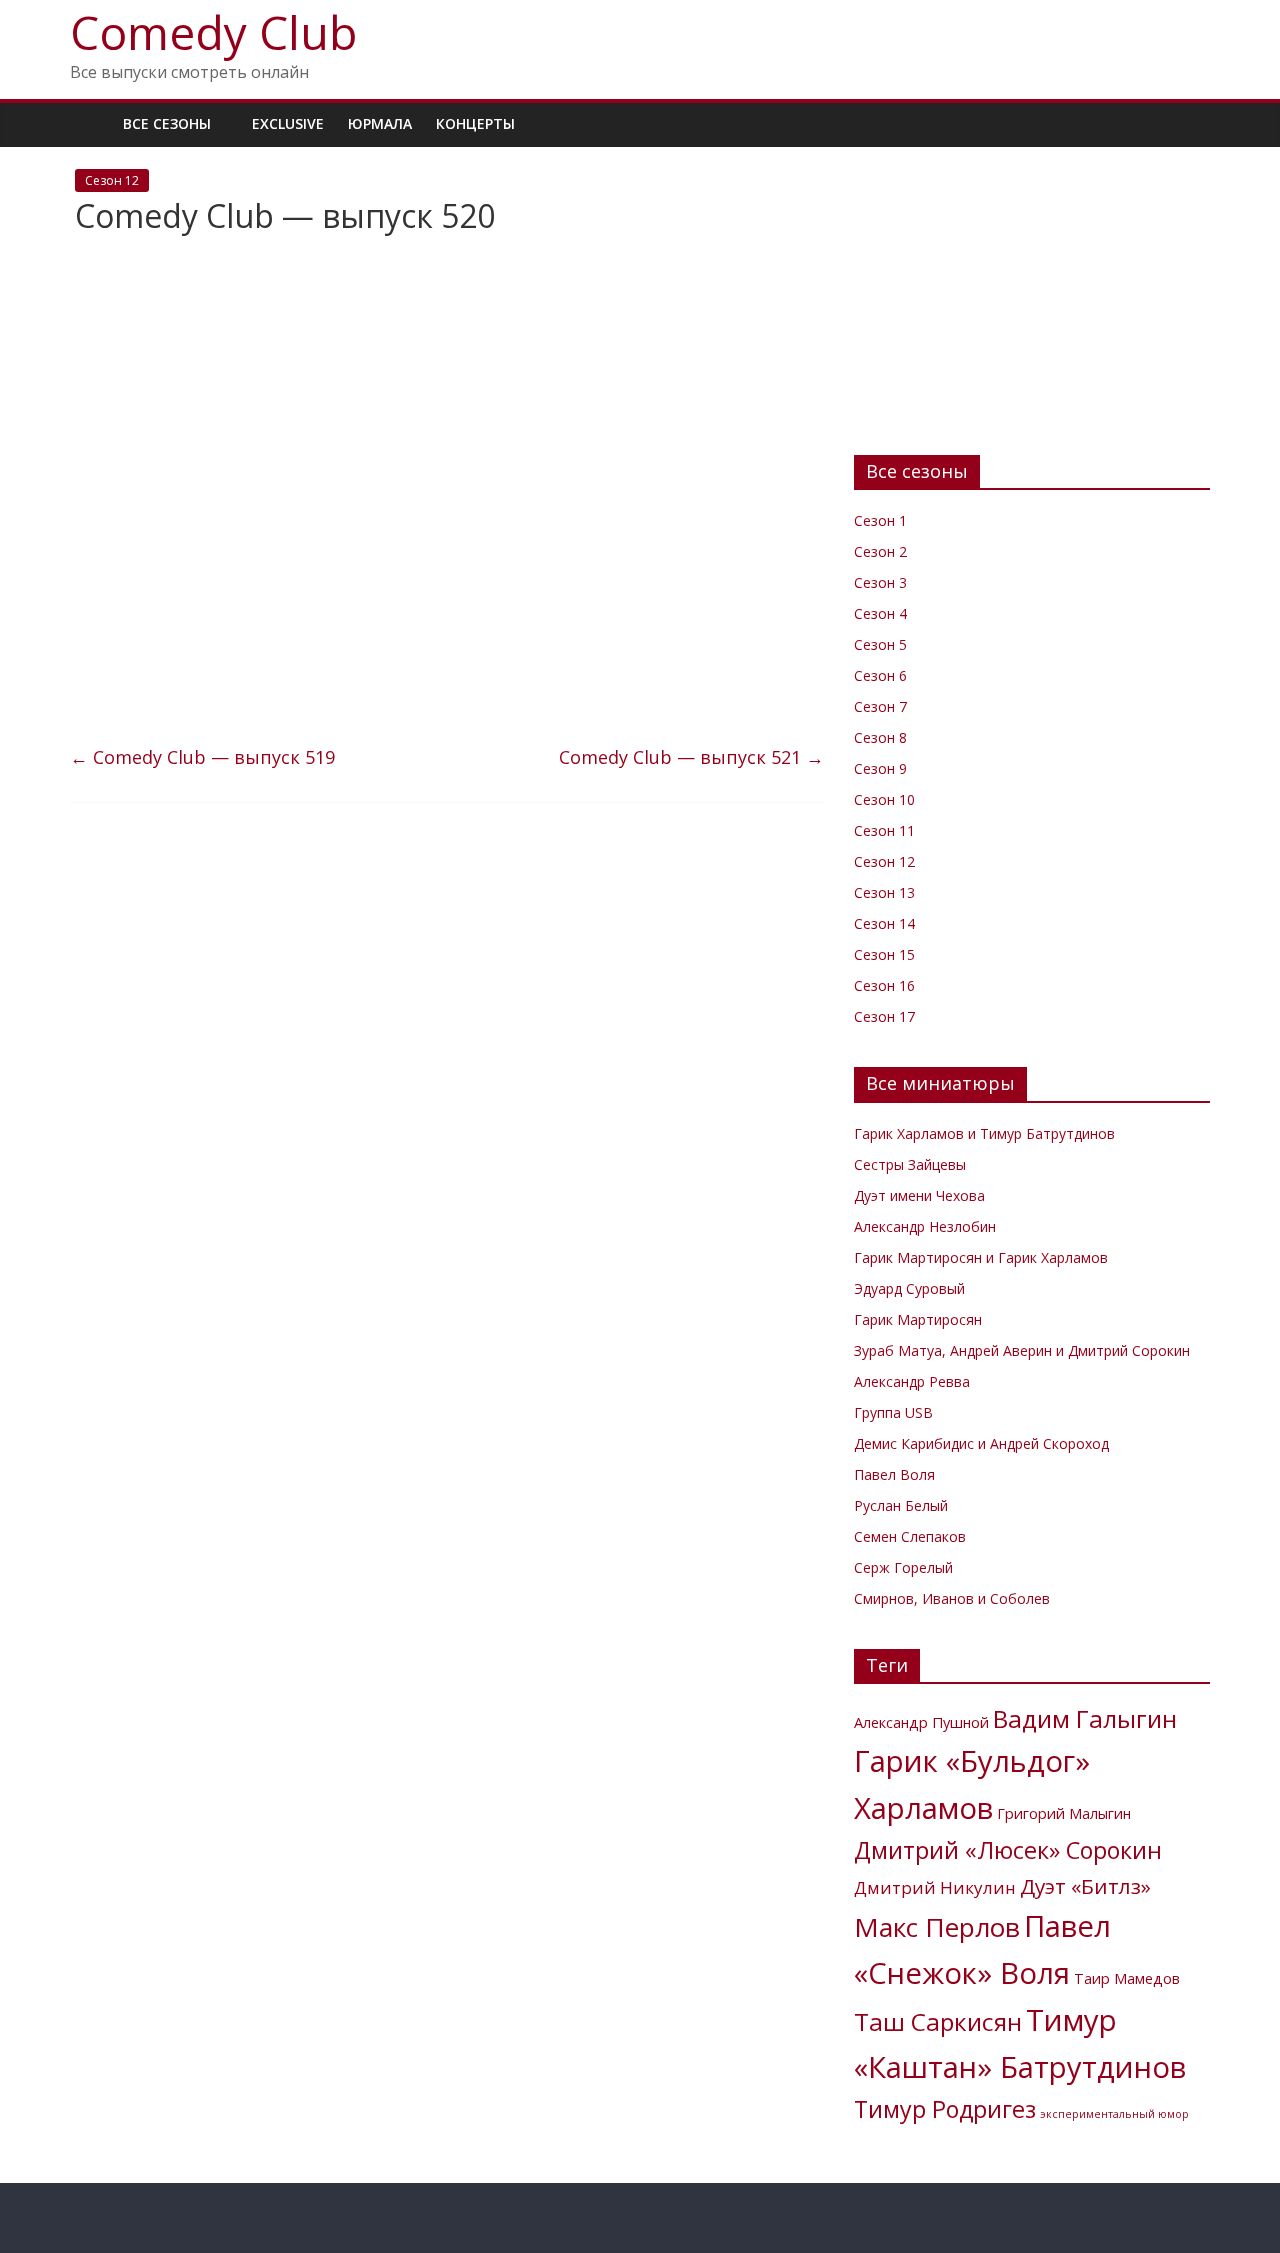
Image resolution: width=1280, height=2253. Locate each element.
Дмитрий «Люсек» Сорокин (1008, 1850)
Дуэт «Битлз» (1085, 1886)
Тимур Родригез (945, 2109)
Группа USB (893, 1412)
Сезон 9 (880, 768)
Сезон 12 (112, 180)
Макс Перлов (937, 1927)
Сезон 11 (884, 830)
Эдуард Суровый (909, 1288)
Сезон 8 (880, 737)
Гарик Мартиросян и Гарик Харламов (981, 1257)
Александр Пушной (921, 1722)
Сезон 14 (884, 923)
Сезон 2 (880, 551)
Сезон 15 (884, 954)
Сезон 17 (884, 1016)
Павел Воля (894, 1474)
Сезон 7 (880, 706)
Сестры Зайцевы (910, 1164)
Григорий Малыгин (1064, 1813)
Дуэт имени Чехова (919, 1195)
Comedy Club (213, 32)
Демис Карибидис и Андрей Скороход (981, 1443)
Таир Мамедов (1127, 1978)
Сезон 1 (880, 520)
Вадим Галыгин (1085, 1718)
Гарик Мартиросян (918, 1319)
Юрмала (380, 123)
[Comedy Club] (90, 123)
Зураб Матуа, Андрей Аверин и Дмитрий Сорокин (1022, 1350)
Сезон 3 (880, 582)
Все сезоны (167, 123)
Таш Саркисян (938, 2021)
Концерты (475, 123)
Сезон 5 (880, 644)
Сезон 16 (884, 985)
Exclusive (288, 123)
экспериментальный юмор (1114, 2114)
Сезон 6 (880, 675)
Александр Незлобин (925, 1226)
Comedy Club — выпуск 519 (202, 757)
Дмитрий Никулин (935, 1887)
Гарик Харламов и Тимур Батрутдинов (984, 1133)
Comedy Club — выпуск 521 (691, 757)
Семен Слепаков (910, 1536)
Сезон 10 (884, 799)
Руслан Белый (901, 1505)
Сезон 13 (884, 892)
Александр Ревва (912, 1381)
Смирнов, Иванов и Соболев (952, 1598)
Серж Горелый (903, 1567)
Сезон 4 (880, 613)
